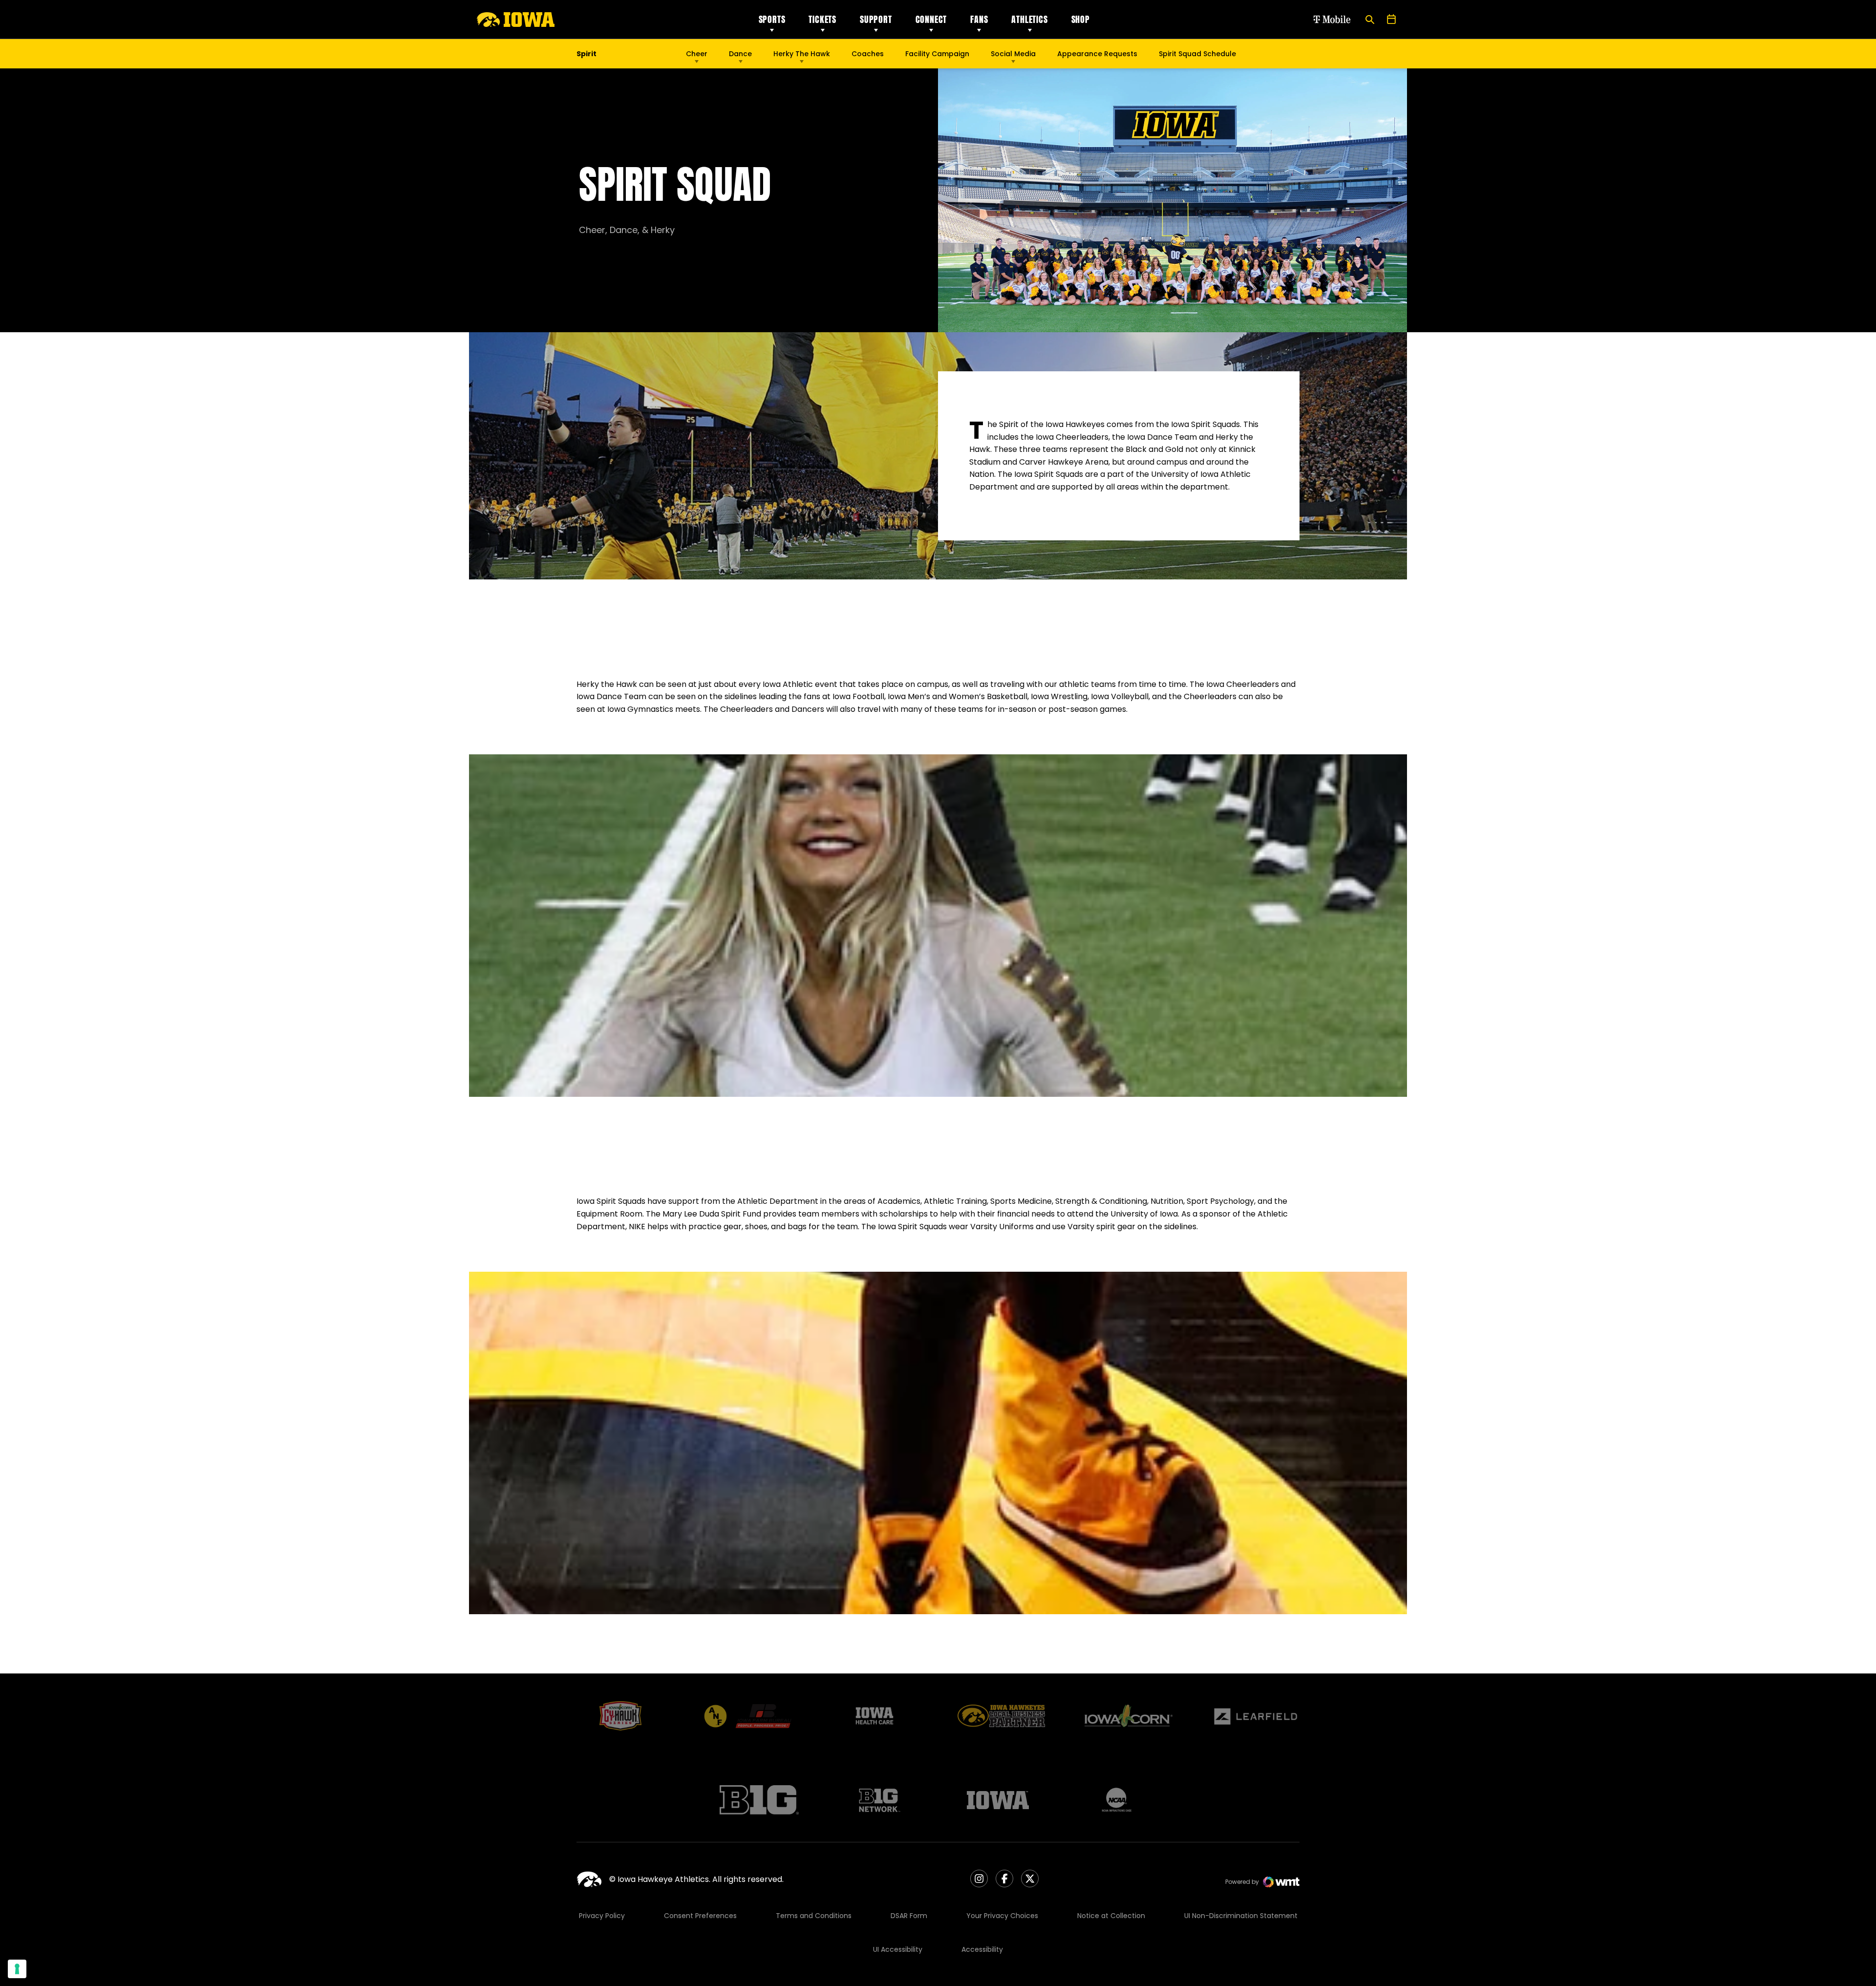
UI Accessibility (898, 1949)
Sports (772, 19)
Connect (931, 19)
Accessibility (982, 1949)
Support (876, 19)
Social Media (1013, 54)
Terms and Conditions (814, 1916)
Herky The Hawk (802, 54)
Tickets (822, 19)
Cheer (697, 54)
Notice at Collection (1111, 1916)
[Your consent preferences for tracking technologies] (17, 1969)
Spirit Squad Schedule (1197, 54)
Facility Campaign (937, 54)
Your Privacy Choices (1002, 1916)
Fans (979, 19)
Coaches (868, 54)
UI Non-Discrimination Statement (1241, 1916)
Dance (740, 54)
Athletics (1029, 19)
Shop (1081, 19)
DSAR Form (909, 1916)
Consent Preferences (700, 1916)
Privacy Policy (602, 1916)
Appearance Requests (1097, 54)
